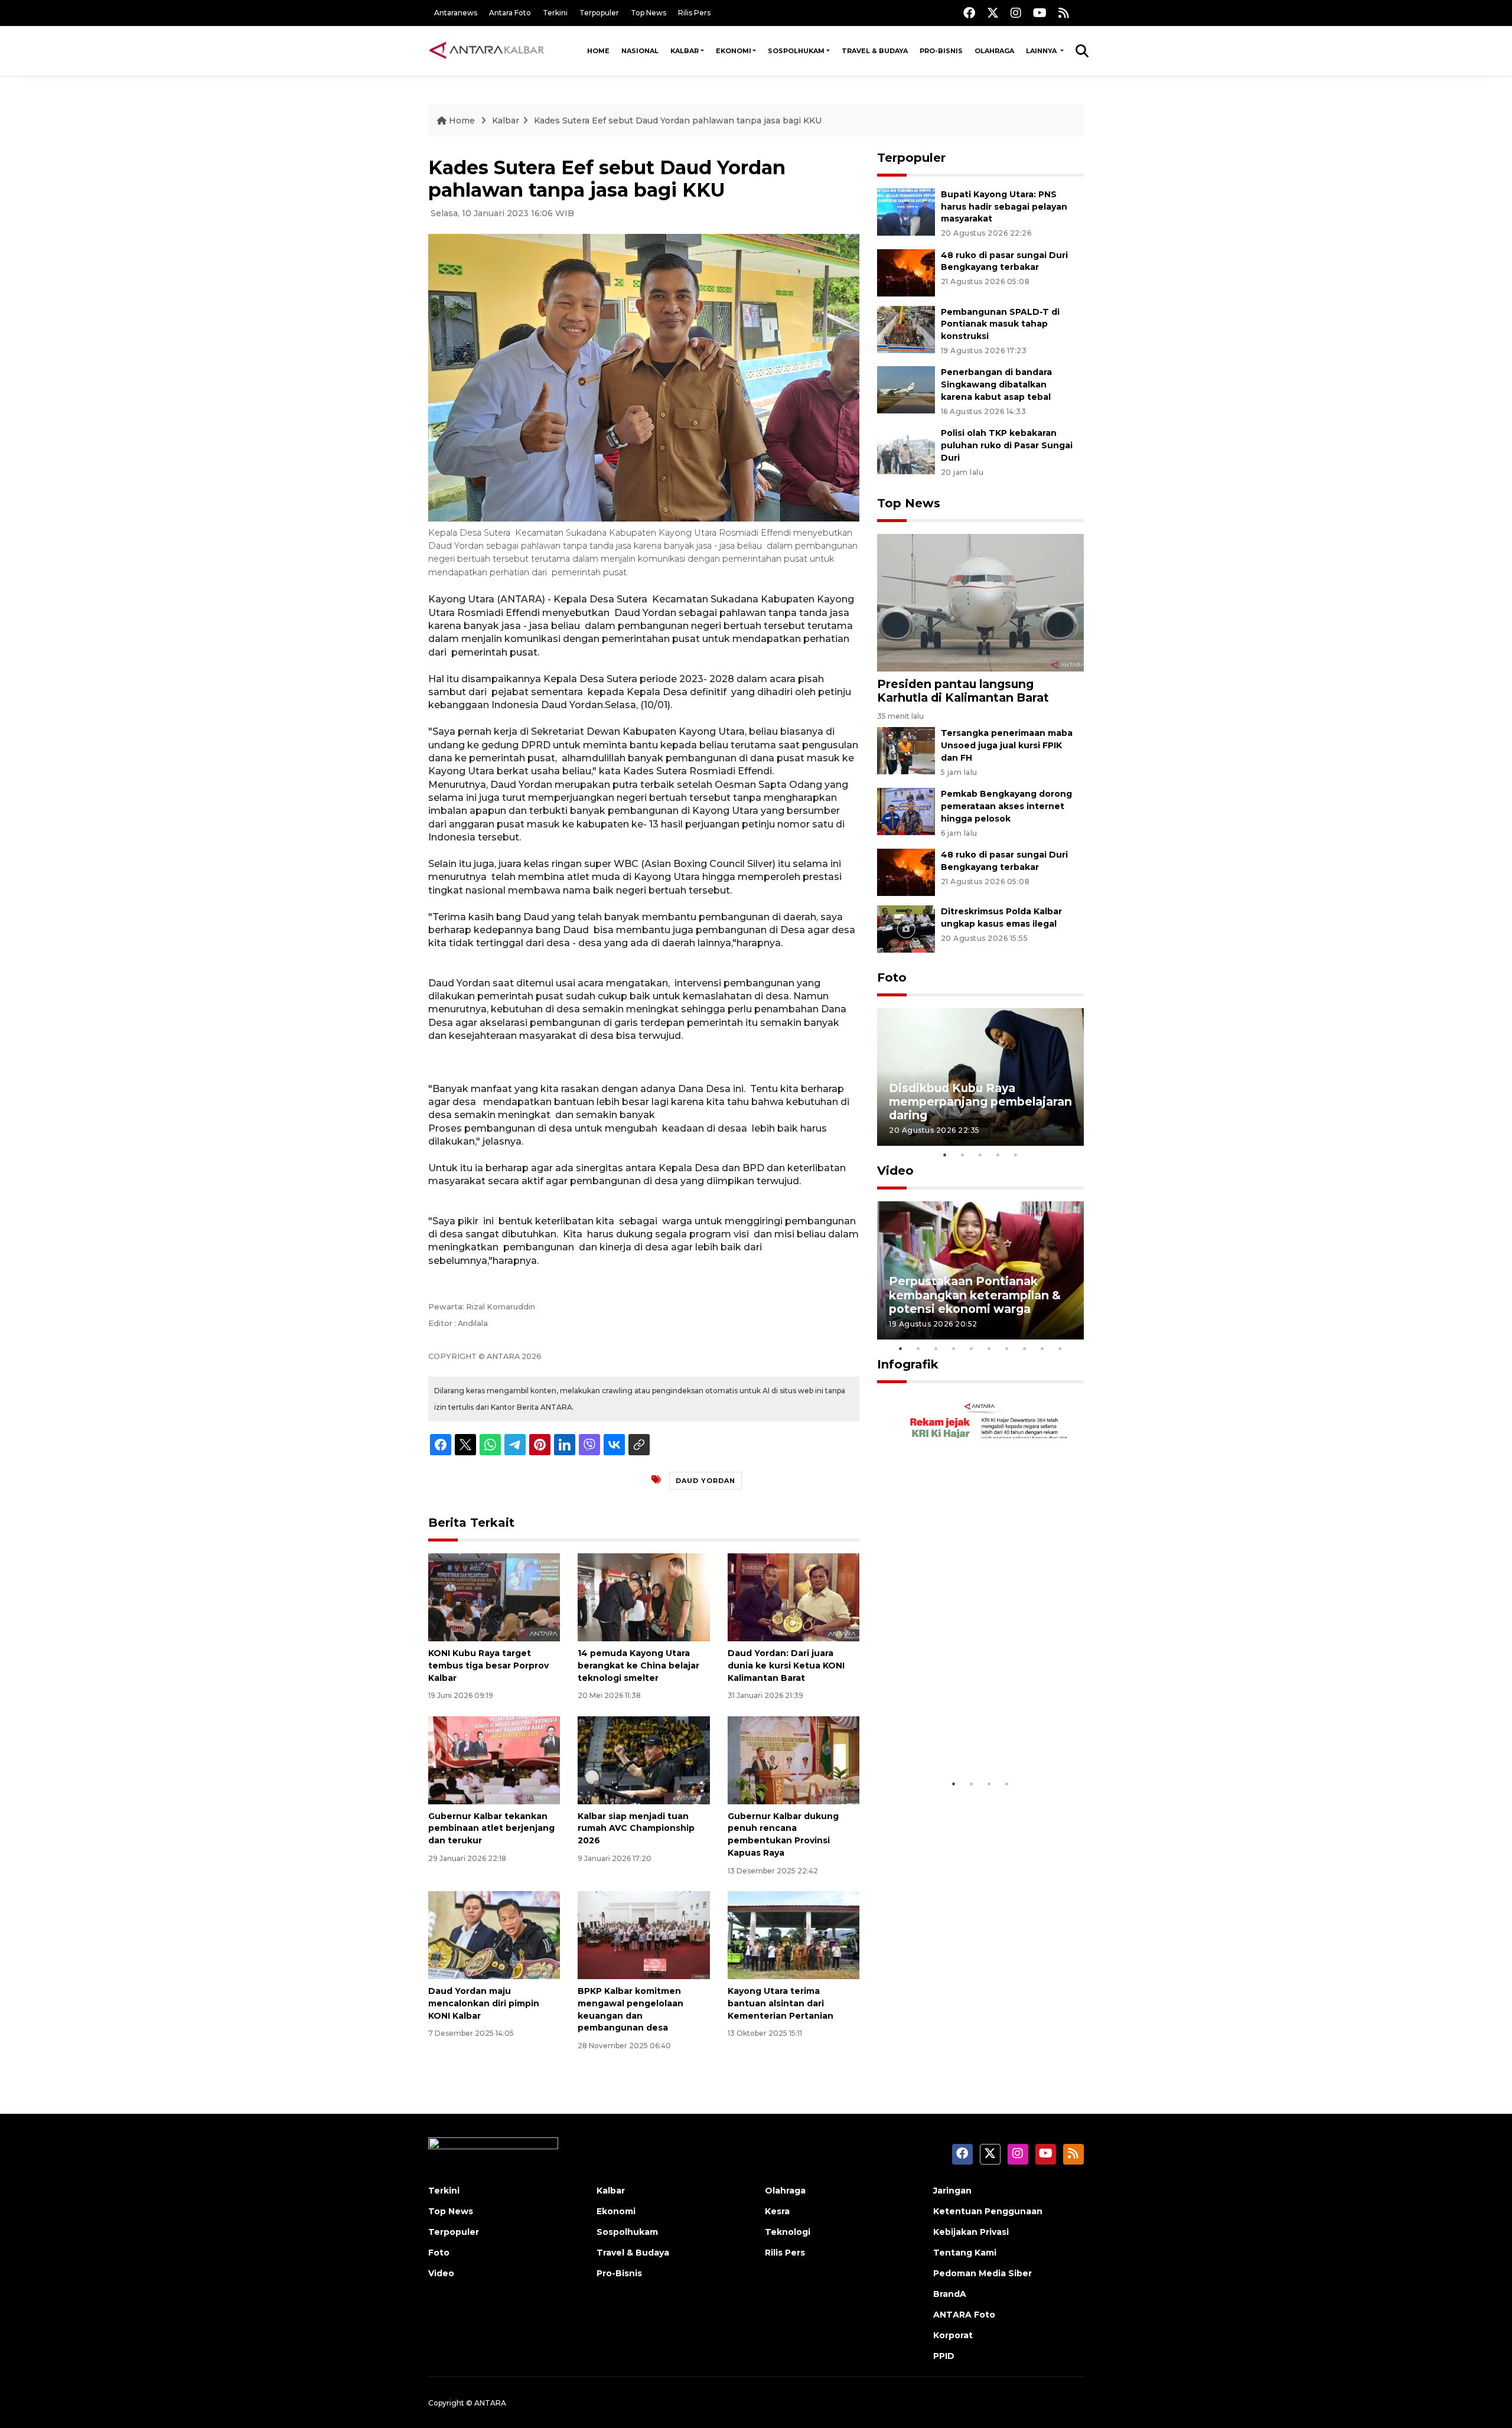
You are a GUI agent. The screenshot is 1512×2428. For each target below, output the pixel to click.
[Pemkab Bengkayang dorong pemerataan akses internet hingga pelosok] (906, 811)
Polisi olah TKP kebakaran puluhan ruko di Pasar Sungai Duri (1007, 445)
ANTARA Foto (964, 2315)
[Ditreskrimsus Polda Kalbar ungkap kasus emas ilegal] (906, 928)
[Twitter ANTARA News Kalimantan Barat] (993, 13)
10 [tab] (1060, 1348)
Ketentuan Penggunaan (988, 2211)
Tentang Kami (965, 2253)
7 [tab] (1007, 1348)
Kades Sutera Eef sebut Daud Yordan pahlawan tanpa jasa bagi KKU (678, 120)
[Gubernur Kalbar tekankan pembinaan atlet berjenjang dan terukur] (494, 1759)
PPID (944, 2356)
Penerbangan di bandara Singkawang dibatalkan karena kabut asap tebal (996, 384)
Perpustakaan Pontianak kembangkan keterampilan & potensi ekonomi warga (975, 1295)
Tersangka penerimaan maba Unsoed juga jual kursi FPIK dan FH (1007, 745)
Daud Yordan (706, 1481)
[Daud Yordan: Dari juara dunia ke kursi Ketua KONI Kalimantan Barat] (794, 1597)
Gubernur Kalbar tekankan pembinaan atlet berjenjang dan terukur (491, 1829)
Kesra (777, 2211)
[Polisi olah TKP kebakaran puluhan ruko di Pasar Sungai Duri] (906, 450)
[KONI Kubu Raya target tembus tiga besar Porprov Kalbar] (494, 1597)
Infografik (908, 1364)
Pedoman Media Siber (983, 2273)
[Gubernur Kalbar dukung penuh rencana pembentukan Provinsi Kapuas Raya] (794, 1759)
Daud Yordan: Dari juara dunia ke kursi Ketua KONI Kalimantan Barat (786, 1666)
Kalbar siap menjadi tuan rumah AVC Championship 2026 (636, 1829)
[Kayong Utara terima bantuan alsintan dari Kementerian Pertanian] (794, 1935)
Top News (649, 13)
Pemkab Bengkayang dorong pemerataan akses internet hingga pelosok (1006, 806)
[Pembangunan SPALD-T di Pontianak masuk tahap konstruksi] (906, 329)
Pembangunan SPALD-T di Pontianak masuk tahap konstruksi (1000, 324)
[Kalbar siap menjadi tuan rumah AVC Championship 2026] (643, 1759)
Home (598, 51)
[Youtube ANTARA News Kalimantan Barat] (1040, 13)
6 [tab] (989, 1348)
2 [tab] (963, 1155)
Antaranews (456, 13)
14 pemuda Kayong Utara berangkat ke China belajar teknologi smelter (638, 1666)
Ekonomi (734, 51)
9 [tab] (1042, 1348)
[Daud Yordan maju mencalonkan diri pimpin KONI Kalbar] (494, 1935)
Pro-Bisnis (941, 51)
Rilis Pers (694, 13)
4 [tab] (998, 1155)
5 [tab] (1016, 1155)
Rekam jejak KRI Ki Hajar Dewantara (963, 1736)
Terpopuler (599, 13)
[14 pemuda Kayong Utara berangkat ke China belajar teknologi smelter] (643, 1597)
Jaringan (952, 2191)
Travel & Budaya (875, 51)
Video (895, 1171)
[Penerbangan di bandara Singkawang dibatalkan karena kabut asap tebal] (906, 390)
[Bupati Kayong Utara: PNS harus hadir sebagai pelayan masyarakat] (906, 211)
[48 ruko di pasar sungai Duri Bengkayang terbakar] (906, 272)
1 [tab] (945, 1155)
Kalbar (685, 51)
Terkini (555, 13)
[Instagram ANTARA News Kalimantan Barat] (1016, 13)
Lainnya (1042, 51)
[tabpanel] (980, 1077)
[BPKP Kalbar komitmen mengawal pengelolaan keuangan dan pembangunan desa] (643, 1935)
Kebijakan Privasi (971, 2232)
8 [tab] (1025, 1348)
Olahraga (994, 51)
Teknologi (788, 2232)
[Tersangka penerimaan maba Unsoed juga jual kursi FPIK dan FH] (906, 750)
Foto (892, 977)
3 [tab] (980, 1155)
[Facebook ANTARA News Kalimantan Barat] (969, 13)
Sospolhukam (796, 51)
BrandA (950, 2294)
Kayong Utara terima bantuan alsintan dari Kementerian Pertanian (781, 2003)
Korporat (953, 2335)
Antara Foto (510, 13)
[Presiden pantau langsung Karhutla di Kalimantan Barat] (980, 602)
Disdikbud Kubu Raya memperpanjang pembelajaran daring (980, 1101)
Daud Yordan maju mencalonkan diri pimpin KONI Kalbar (484, 2003)
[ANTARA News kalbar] (487, 51)
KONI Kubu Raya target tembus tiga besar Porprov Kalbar (488, 1666)
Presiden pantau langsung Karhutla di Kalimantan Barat (963, 691)
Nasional (640, 51)
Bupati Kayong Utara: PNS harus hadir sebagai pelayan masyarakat (1004, 207)
